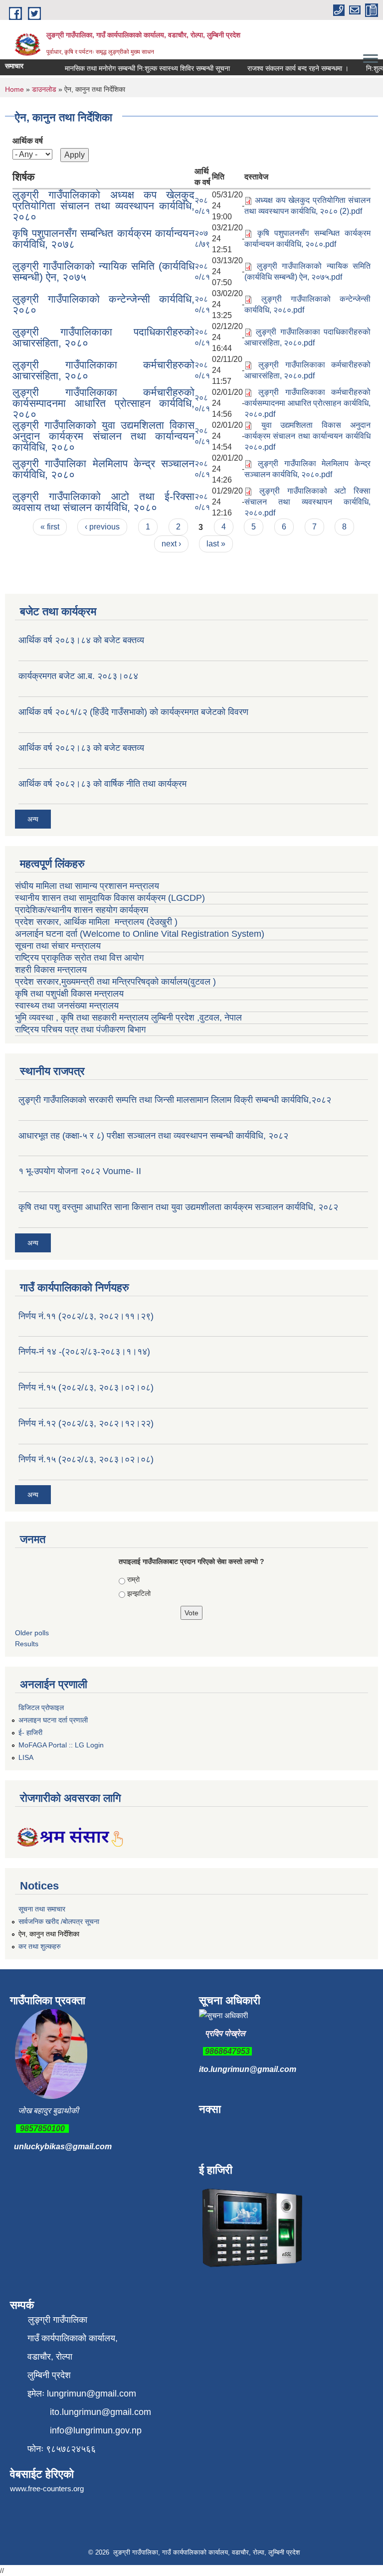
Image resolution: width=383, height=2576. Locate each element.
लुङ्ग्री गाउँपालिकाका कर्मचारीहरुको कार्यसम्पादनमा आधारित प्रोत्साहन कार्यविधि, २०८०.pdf (307, 403)
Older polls (32, 1633)
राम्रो (133, 1579)
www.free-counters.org (47, 2489)
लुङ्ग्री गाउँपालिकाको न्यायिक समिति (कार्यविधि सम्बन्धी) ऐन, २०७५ (103, 271)
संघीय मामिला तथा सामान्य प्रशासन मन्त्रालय (87, 886)
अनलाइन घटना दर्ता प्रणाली (53, 1720)
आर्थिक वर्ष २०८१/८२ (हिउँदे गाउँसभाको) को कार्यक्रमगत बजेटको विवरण (133, 712)
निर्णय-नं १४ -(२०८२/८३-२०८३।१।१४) (84, 1352)
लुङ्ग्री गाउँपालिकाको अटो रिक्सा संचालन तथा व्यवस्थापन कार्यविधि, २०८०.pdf (307, 502)
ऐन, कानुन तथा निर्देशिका (49, 1934)
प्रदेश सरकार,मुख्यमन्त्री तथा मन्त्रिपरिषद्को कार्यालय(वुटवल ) (115, 982)
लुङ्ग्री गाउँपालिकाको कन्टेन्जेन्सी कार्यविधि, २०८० (103, 304)
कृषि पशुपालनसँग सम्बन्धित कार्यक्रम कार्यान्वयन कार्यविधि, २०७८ (103, 239)
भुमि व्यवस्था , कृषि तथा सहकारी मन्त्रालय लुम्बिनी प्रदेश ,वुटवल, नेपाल (128, 1018)
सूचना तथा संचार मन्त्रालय (58, 946)
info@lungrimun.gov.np (96, 2430)
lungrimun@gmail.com (92, 2394)
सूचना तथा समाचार (42, 1909)
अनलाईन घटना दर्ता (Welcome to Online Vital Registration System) (140, 934)
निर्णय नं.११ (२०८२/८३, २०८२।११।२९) (86, 1316)
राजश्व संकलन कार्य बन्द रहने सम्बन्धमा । (286, 68)
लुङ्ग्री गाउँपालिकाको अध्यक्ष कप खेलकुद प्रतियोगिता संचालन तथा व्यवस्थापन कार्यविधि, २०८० (103, 206)
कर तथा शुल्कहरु (40, 1946)
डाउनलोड (44, 89)
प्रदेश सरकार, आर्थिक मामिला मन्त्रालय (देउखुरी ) (96, 922)
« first (50, 527)
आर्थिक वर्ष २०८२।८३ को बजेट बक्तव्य (81, 748)
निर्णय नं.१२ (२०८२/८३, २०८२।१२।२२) (86, 1423)
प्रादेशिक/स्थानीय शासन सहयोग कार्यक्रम (82, 910)
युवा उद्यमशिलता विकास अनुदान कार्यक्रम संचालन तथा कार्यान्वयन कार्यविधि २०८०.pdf (307, 436)
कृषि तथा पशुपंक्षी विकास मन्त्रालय (71, 994)
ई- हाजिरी (30, 1732)
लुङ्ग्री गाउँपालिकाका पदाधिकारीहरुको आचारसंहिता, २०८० (103, 337)
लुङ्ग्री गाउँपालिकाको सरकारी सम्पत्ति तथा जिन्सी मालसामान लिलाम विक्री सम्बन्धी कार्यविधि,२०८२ (175, 1100)
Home (14, 89)
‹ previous (102, 527)
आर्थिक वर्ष (28, 141)
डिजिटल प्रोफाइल (41, 1708)
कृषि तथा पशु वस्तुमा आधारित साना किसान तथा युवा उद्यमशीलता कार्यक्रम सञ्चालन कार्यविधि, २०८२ (178, 1207)
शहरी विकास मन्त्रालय (51, 970)
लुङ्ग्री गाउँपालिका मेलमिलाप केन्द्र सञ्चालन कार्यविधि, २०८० (103, 469)
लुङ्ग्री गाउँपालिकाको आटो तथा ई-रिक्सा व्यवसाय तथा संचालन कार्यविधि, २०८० (103, 502)
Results (27, 1644)
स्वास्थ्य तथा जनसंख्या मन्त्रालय (68, 1006)
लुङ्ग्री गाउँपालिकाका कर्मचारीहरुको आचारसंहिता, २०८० (103, 370)
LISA (26, 1757)
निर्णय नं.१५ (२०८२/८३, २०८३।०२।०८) (86, 1387)
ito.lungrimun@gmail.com (248, 2069)
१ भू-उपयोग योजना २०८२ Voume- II (80, 1171)
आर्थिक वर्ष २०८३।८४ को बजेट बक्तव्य (81, 640)
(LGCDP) (187, 898)
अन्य (33, 819)
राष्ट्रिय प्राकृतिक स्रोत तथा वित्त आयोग (81, 958)
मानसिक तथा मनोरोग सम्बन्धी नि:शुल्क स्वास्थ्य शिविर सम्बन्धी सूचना (135, 68)
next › (171, 544)
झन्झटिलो (139, 1593)
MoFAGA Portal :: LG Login (61, 1745)
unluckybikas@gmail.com (63, 2147)
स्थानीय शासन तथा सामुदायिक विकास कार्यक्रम (90, 898)
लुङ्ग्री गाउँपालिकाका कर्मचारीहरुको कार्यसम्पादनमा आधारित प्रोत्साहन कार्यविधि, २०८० (103, 403)
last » (216, 544)
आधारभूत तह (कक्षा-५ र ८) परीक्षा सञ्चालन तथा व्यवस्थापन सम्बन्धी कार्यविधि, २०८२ (153, 1136)
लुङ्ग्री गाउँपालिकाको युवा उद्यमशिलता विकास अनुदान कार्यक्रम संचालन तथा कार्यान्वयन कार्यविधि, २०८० (103, 436)
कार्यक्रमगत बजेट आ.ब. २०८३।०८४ (78, 676)
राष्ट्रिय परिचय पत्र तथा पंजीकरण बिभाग (80, 1030)
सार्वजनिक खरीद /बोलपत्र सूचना (59, 1921)
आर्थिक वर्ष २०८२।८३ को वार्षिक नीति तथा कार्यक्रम (102, 784)
